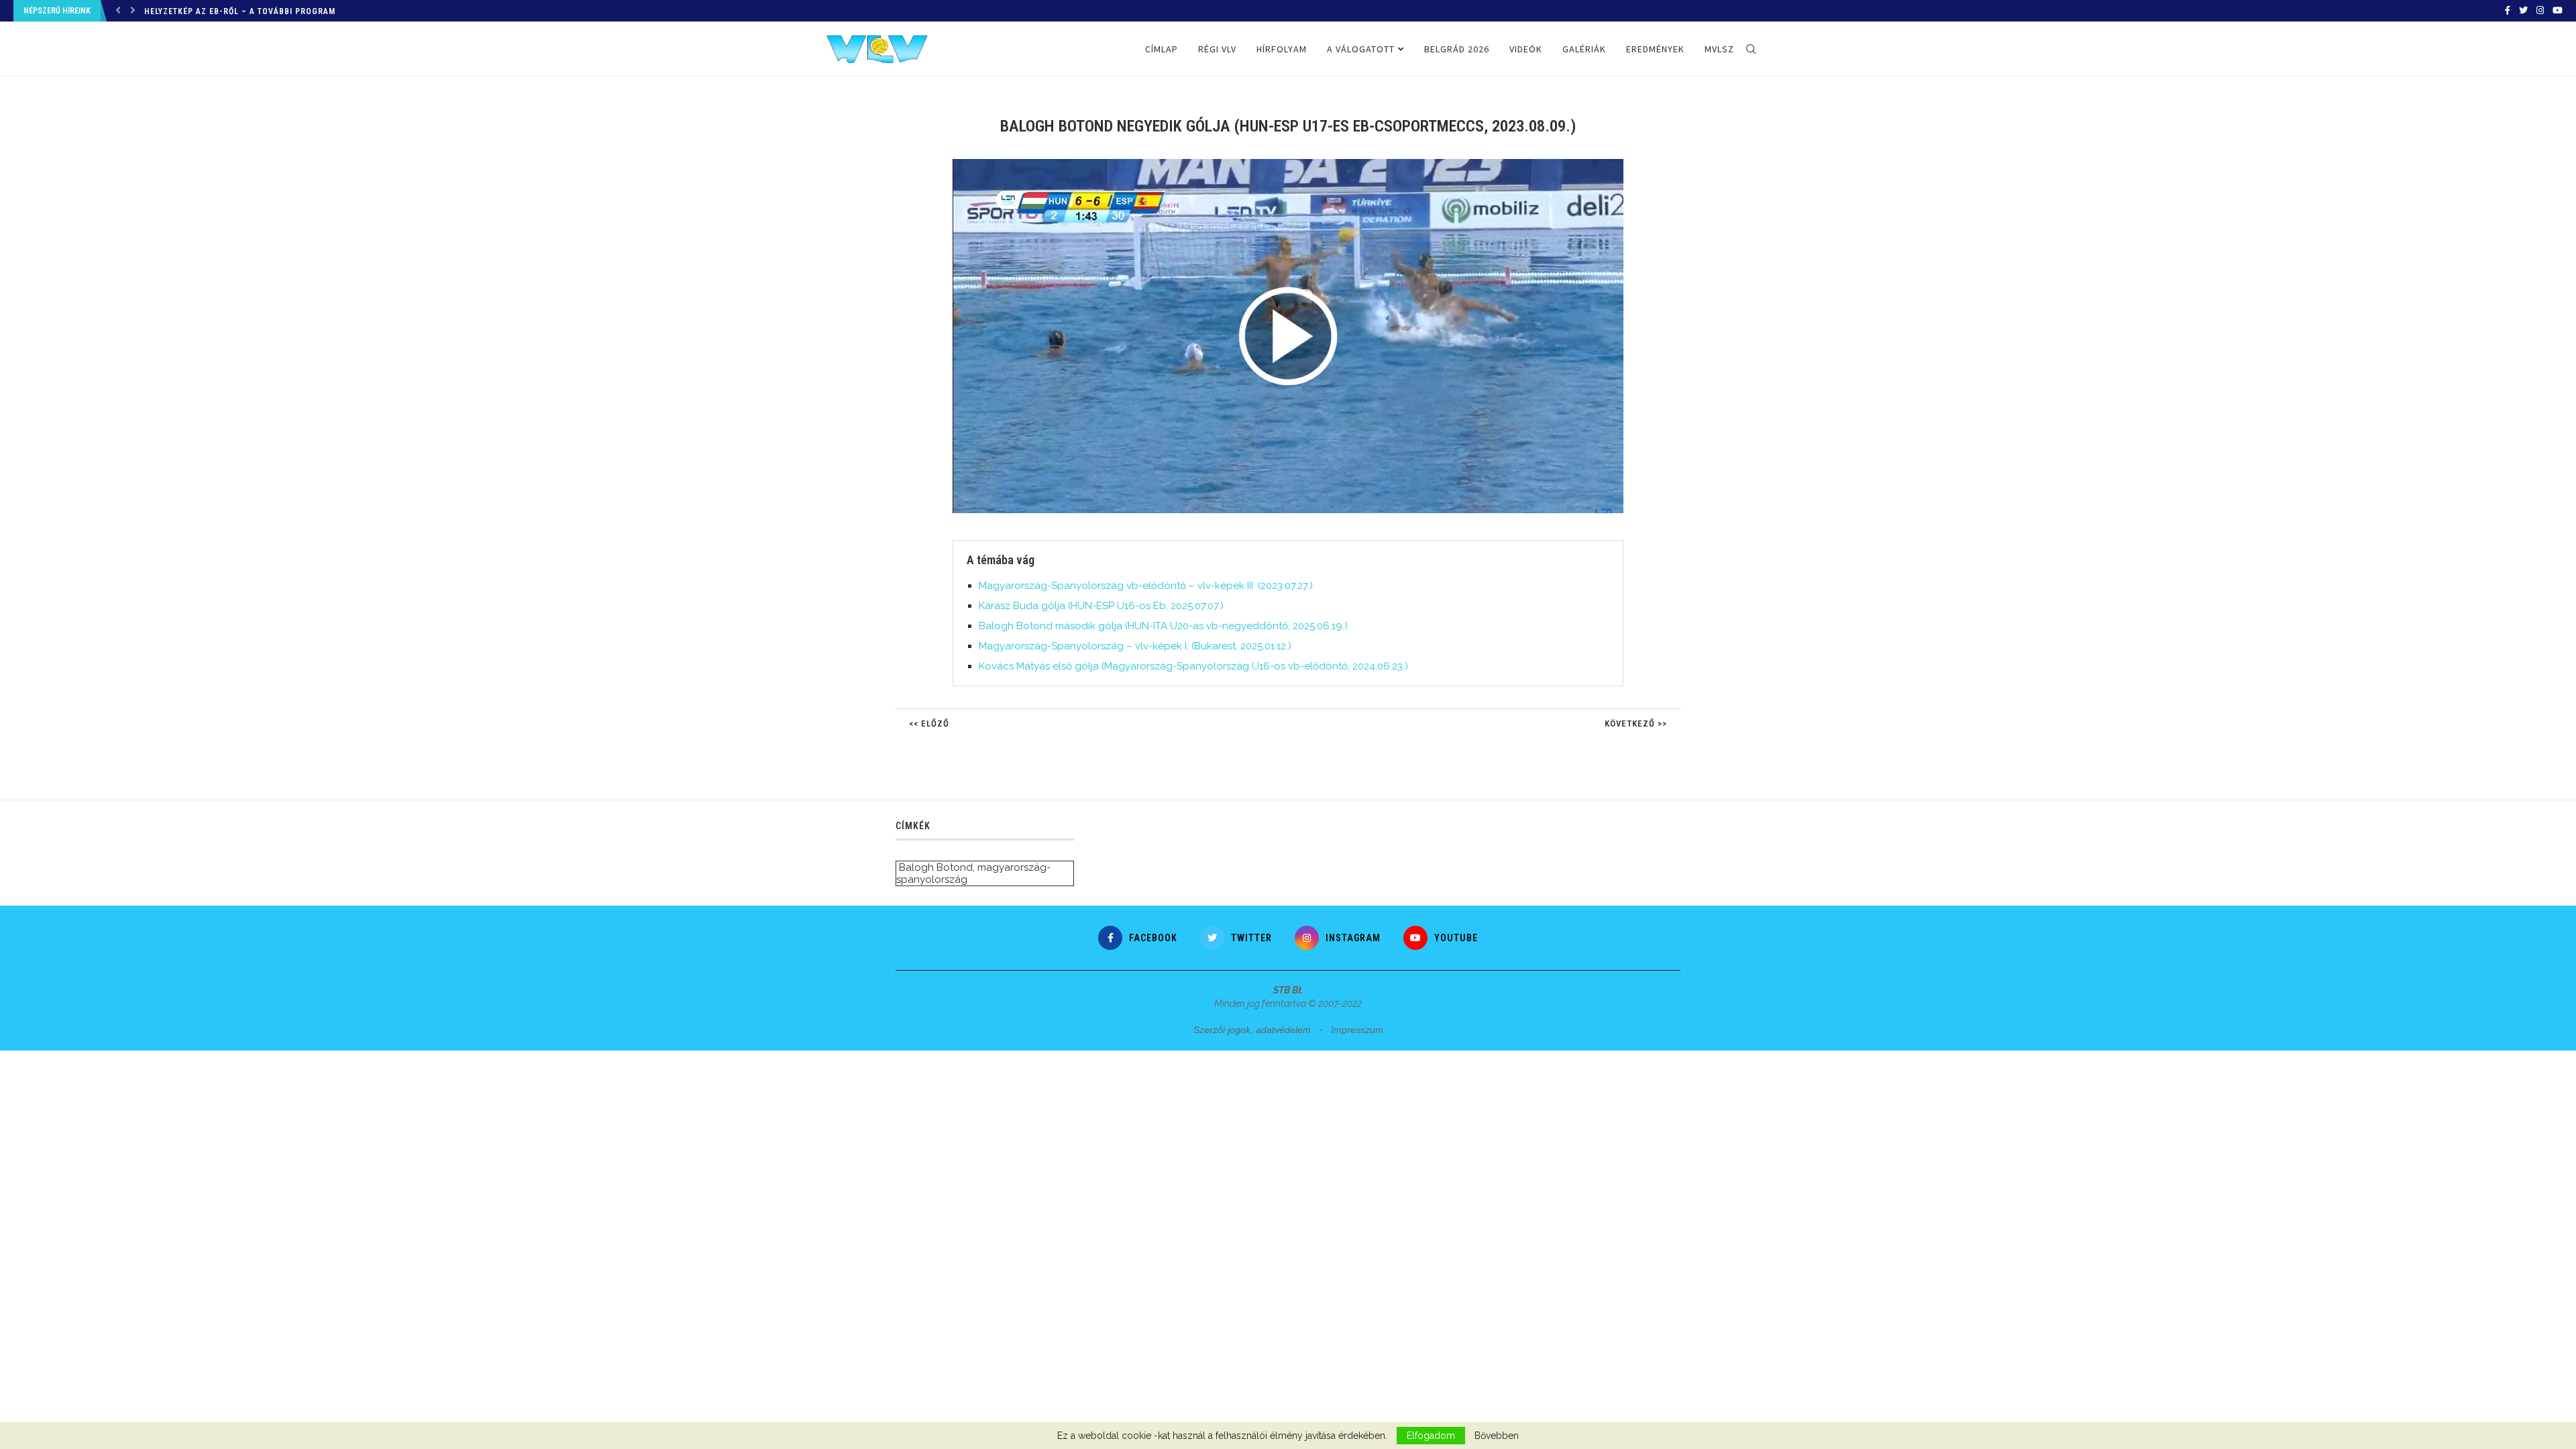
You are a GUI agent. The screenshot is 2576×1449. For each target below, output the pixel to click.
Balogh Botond (936, 867)
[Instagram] (2540, 11)
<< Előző (929, 723)
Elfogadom (1431, 1436)
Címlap (1162, 49)
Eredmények (1655, 49)
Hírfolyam (1282, 49)
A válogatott (1361, 49)
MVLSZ (1719, 49)
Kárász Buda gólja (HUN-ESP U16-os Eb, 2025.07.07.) (1101, 606)
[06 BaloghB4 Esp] (1295, 164)
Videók (1526, 49)
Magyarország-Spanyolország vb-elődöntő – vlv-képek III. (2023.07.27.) (1146, 586)
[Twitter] (2523, 11)
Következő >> (1636, 723)
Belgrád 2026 (1457, 49)
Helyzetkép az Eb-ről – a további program (240, 11)
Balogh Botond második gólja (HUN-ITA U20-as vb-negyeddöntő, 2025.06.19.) (1163, 626)
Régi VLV (1217, 49)
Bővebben (1497, 1436)
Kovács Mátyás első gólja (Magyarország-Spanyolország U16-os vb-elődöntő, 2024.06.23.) (1193, 666)
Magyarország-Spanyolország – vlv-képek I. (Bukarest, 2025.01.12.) (1135, 646)
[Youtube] (2558, 11)
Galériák (1584, 49)
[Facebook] (2508, 11)
